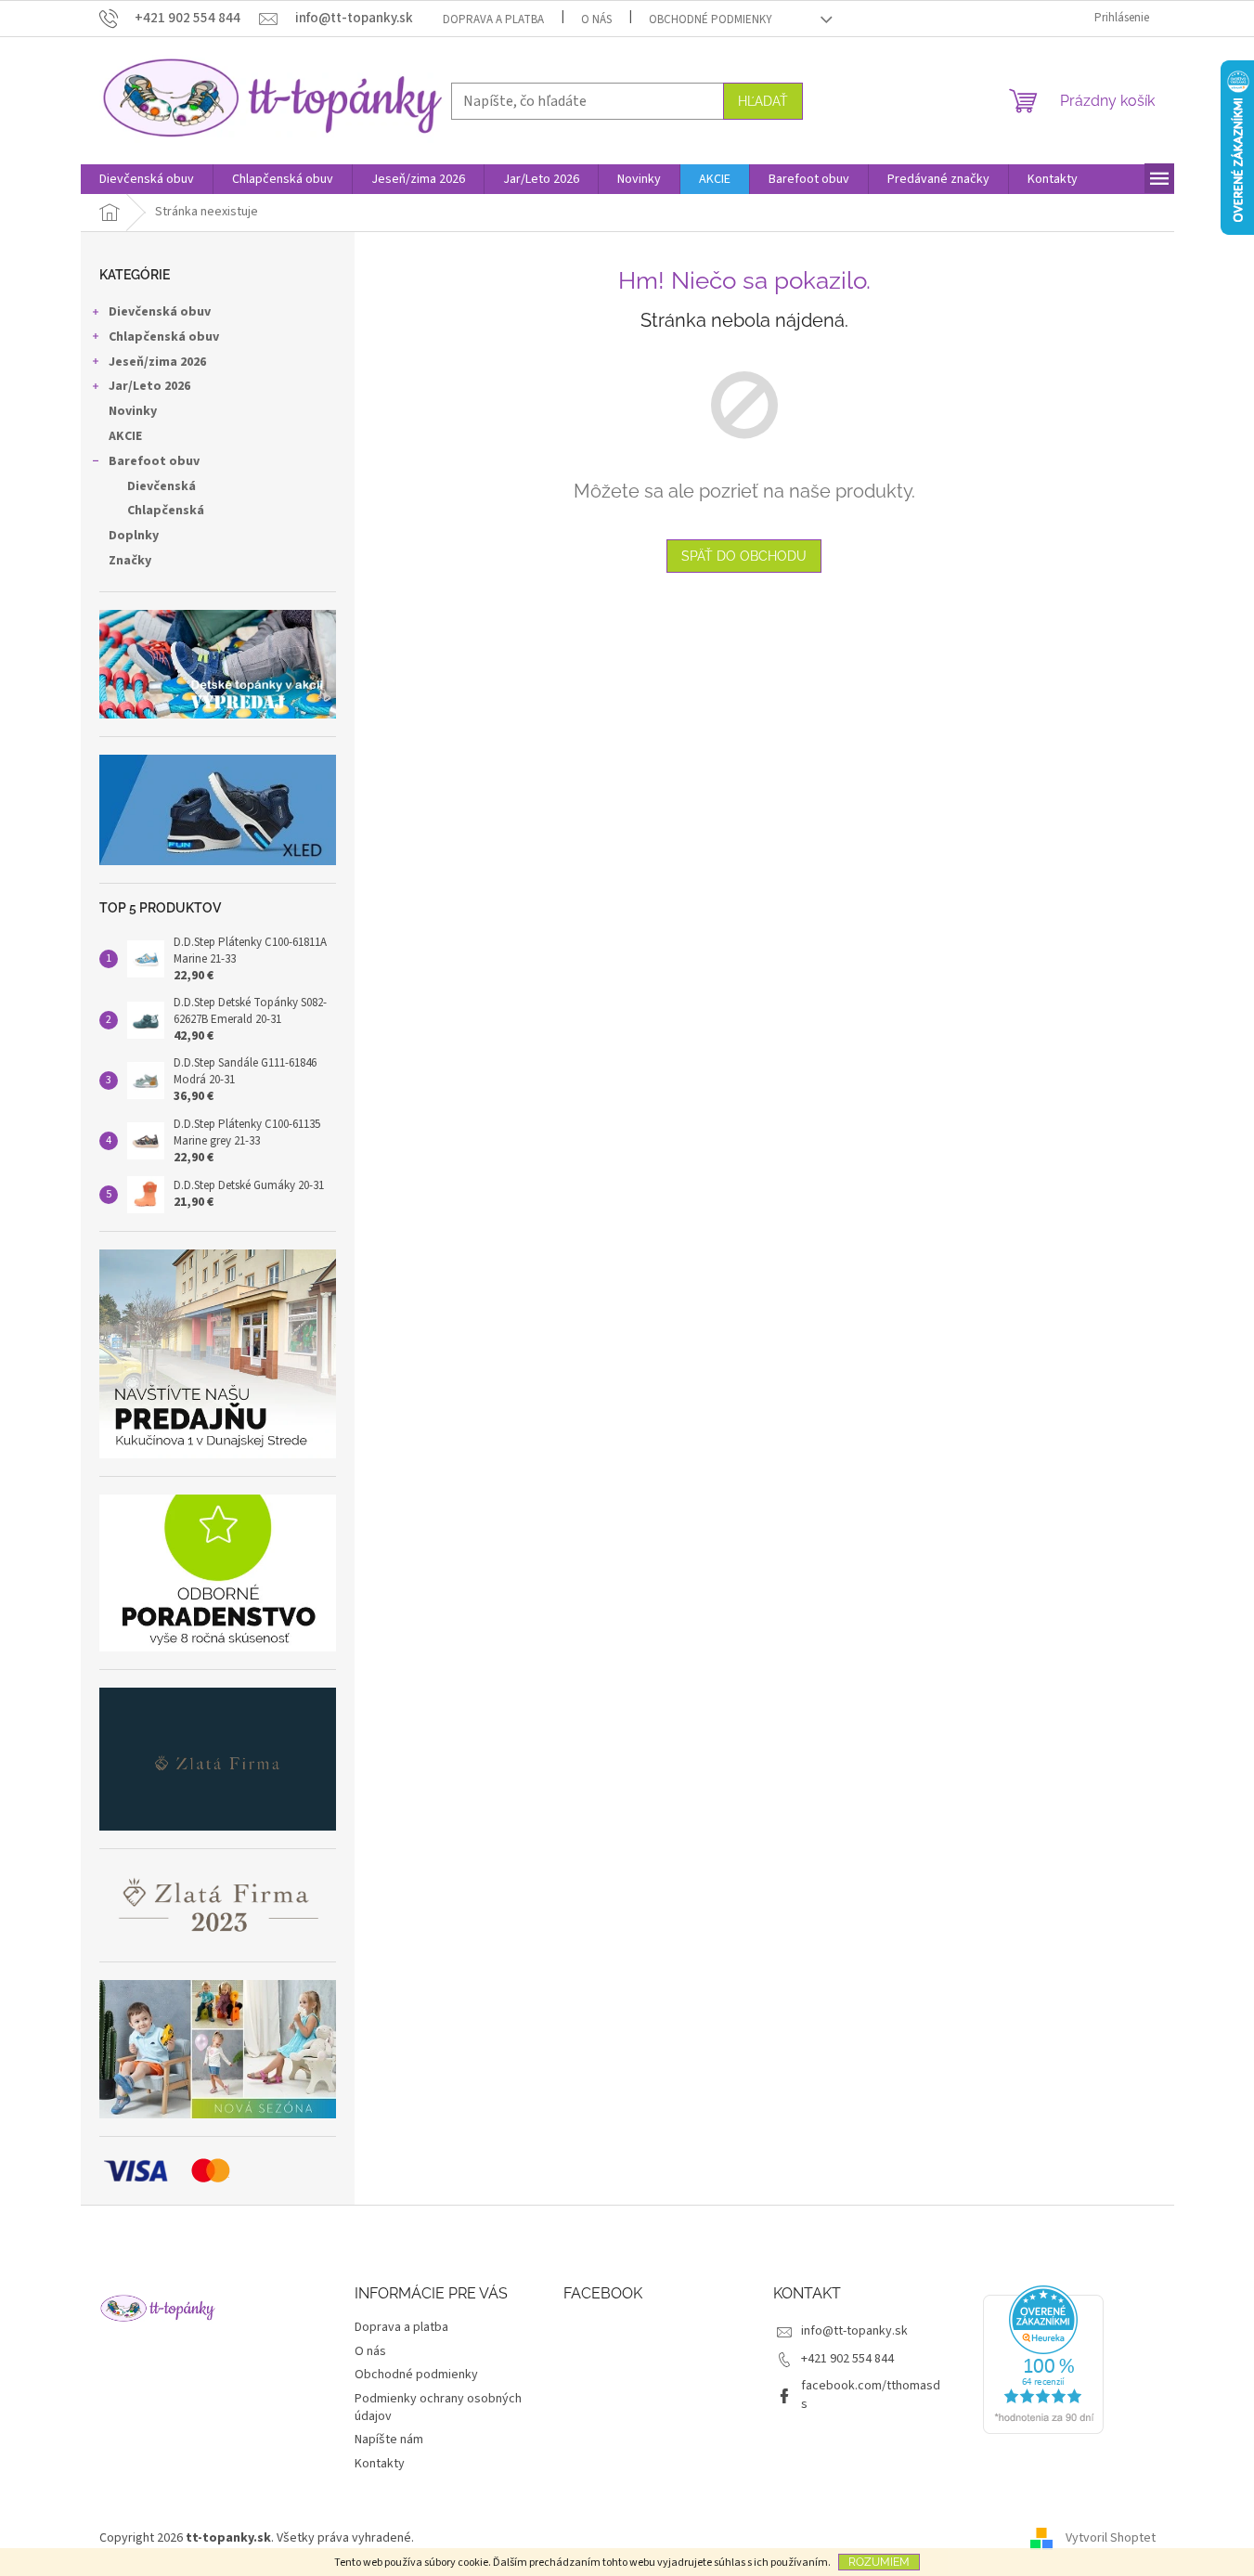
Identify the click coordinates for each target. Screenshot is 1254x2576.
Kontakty (380, 2464)
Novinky (133, 411)
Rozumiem (879, 2562)
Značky (130, 561)
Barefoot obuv (154, 461)
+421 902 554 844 (847, 2359)
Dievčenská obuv (160, 312)
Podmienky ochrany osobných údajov (438, 2408)
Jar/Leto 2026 (149, 386)
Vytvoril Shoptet (1111, 2538)
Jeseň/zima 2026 (157, 362)
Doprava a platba (493, 19)
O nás (596, 19)
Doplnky (134, 536)
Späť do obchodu (744, 556)
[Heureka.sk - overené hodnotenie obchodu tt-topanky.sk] (1043, 2360)
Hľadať (763, 101)
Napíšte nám (389, 2440)
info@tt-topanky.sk (854, 2331)
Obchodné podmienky (711, 19)
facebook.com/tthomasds (871, 2395)
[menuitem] (147, 179)
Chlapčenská (166, 511)
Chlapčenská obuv (164, 337)
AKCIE (125, 436)
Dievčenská (162, 486)
